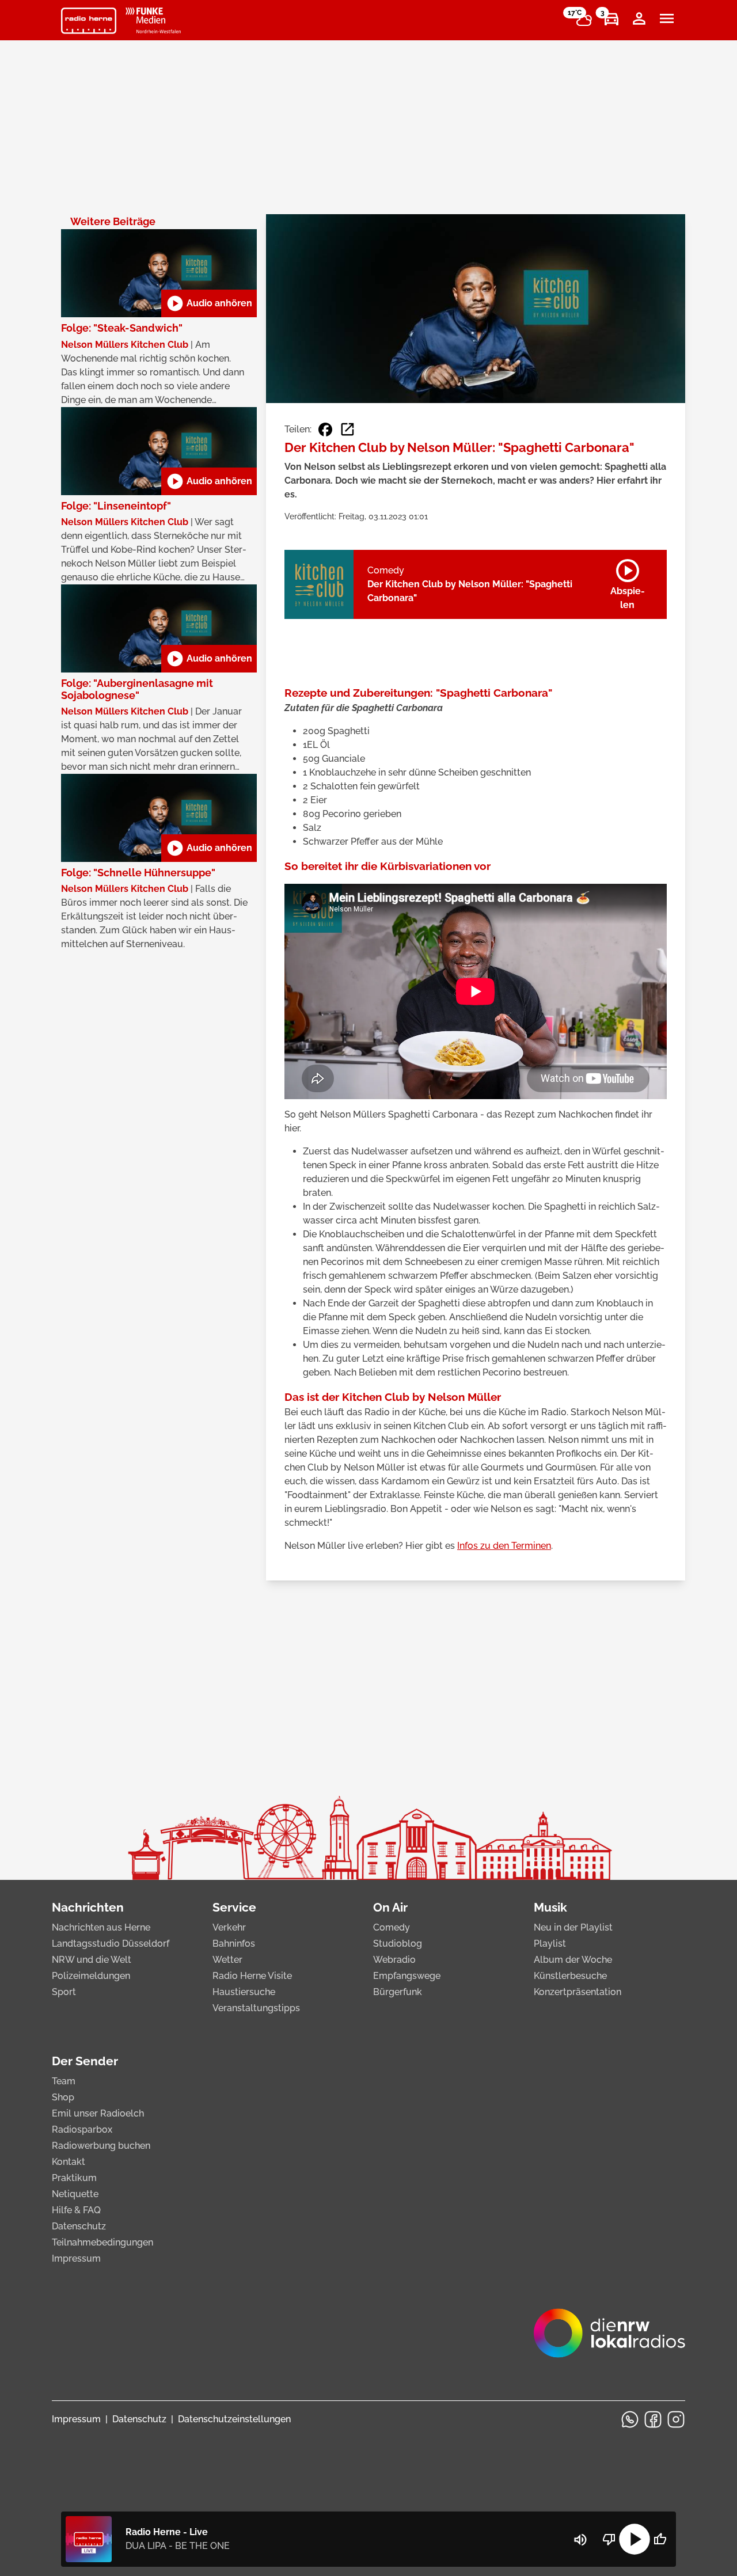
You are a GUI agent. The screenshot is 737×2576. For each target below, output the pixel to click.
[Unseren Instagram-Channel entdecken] (676, 2419)
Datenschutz (79, 2226)
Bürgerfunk (398, 1992)
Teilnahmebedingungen (102, 2242)
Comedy (392, 1927)
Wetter (227, 1960)
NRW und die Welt (92, 1960)
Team (64, 2081)
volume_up (580, 2540)
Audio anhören (209, 303)
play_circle (635, 2539)
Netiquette (75, 2194)
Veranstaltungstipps (256, 2008)
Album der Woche (573, 1960)
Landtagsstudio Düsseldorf (111, 1944)
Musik (550, 1907)
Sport (64, 1992)
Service (234, 1907)
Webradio (394, 1960)
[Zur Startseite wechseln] (89, 21)
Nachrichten (88, 1907)
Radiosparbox (82, 2129)
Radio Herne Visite (252, 1976)
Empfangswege (407, 1976)
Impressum (76, 2258)
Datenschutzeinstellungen (234, 2419)
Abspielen (628, 582)
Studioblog (398, 1944)
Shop (63, 2097)
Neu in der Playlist (573, 1927)
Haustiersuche (244, 1992)
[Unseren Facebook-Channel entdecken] (653, 2419)
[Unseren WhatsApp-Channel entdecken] (630, 2419)
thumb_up (660, 2539)
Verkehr (229, 1927)
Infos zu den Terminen (504, 1546)
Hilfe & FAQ (76, 2210)
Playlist (550, 1944)
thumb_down (609, 2539)
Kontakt (69, 2162)
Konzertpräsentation (578, 1992)
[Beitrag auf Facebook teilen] (325, 430)
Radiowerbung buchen (101, 2146)
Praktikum (74, 2178)
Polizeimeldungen (91, 1976)
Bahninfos (234, 1944)
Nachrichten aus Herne (101, 1927)
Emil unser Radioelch (98, 2113)
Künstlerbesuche (570, 1976)
